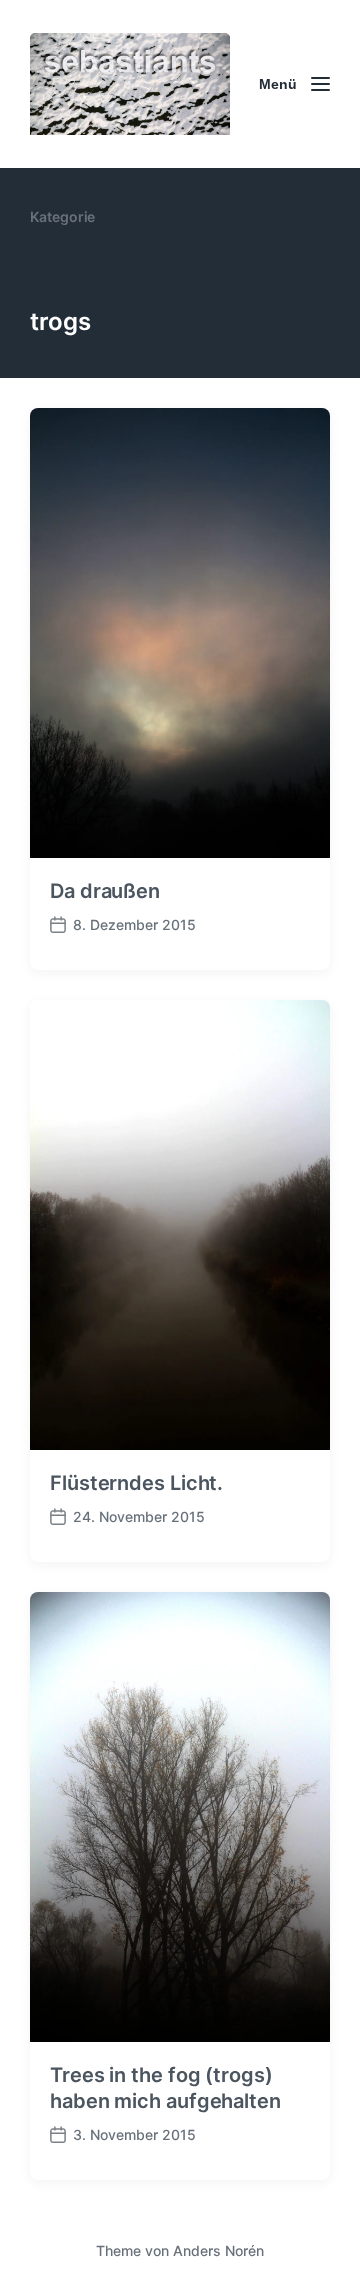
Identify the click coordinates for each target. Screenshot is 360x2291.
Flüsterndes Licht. (136, 1483)
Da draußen (105, 891)
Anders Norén (218, 2250)
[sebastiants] (130, 84)
